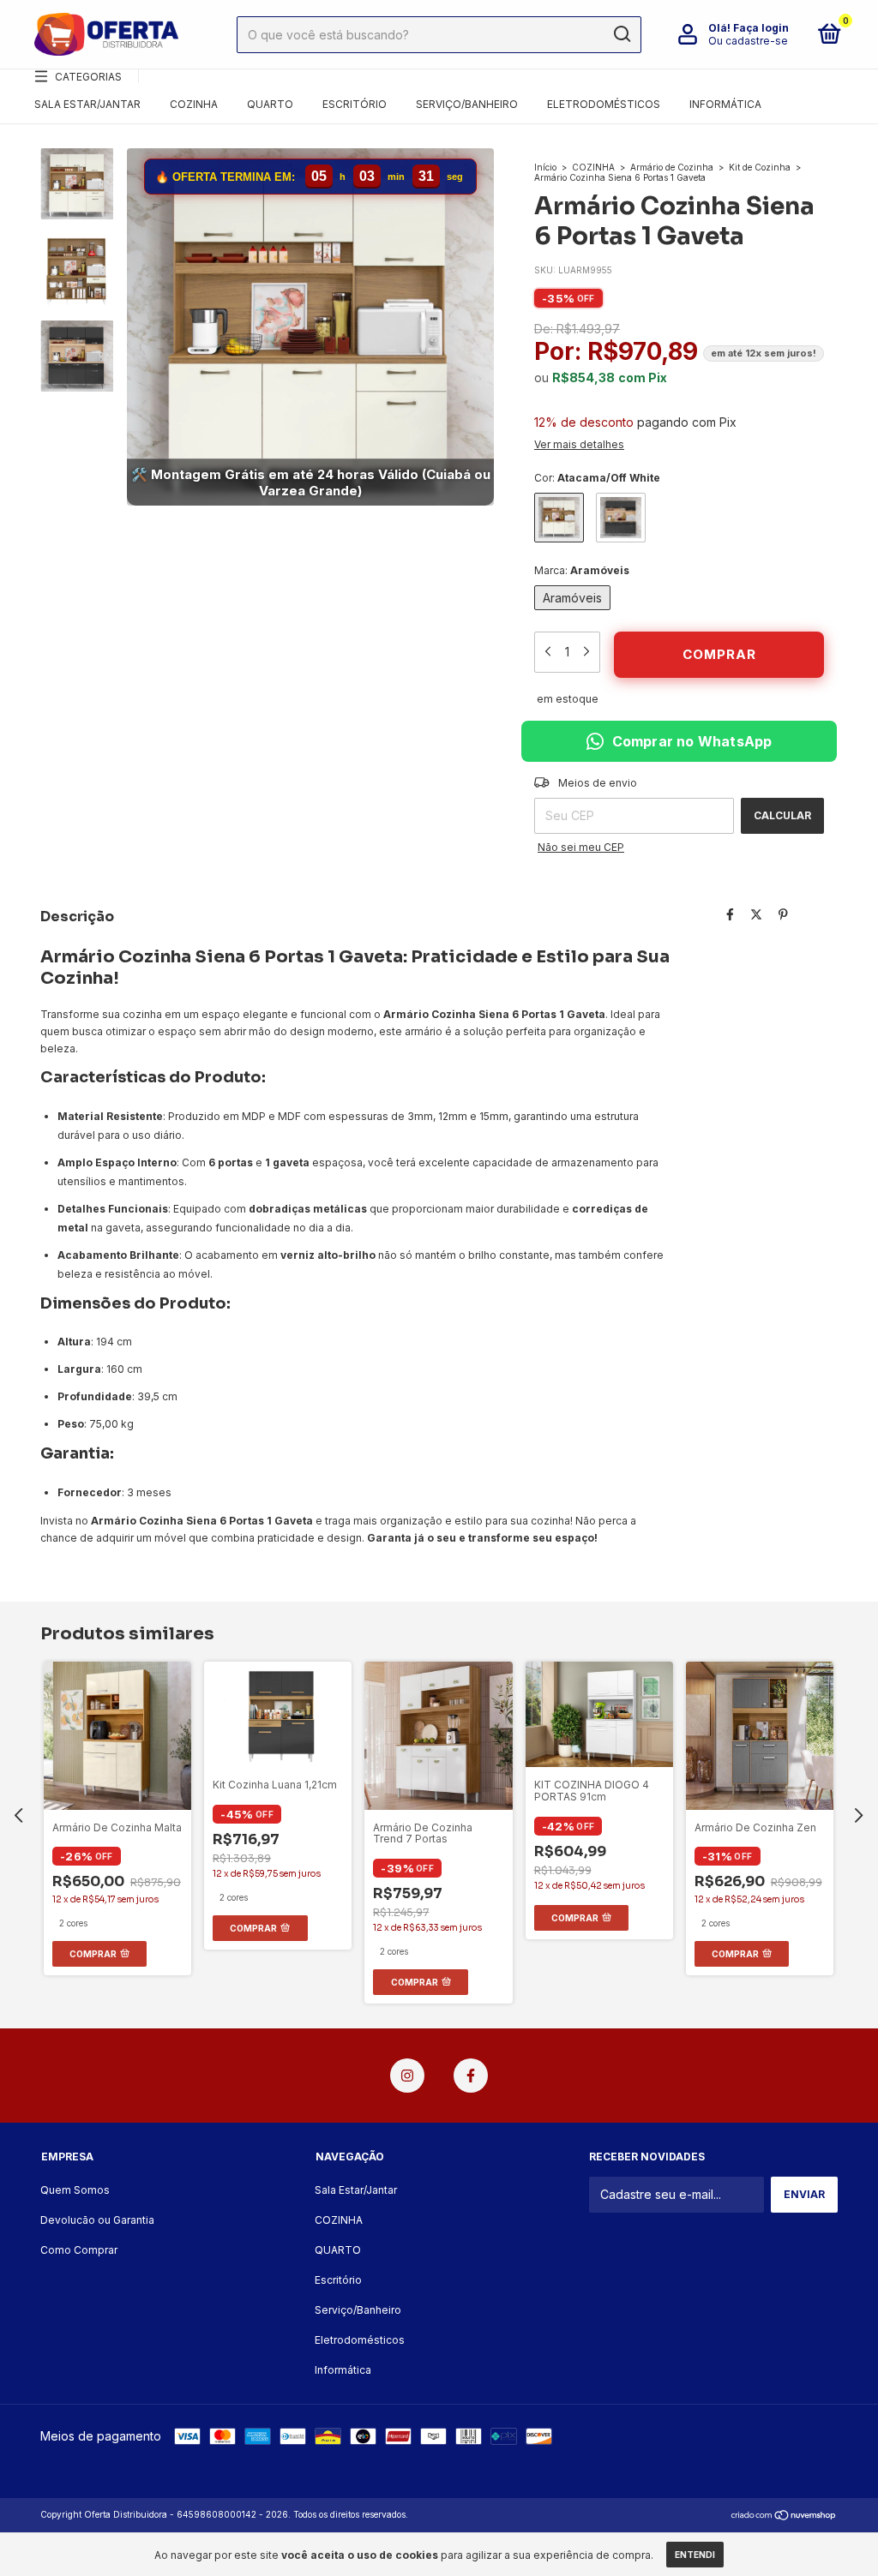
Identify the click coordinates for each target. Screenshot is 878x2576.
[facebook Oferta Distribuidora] (471, 2076)
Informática (725, 104)
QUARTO (270, 104)
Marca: (582, 570)
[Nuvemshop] (784, 2516)
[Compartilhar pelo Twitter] (756, 915)
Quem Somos (75, 2190)
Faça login (761, 28)
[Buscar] (621, 34)
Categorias (88, 77)
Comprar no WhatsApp (692, 741)
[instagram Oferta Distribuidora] (407, 2076)
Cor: (597, 478)
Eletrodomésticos (604, 104)
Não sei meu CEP (581, 847)
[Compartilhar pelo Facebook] (730, 915)
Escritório (355, 104)
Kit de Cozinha (760, 167)
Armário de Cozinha (672, 167)
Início (545, 167)
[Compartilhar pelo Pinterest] (783, 915)
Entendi (695, 2555)
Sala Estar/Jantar (87, 104)
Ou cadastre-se (748, 41)
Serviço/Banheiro (467, 104)
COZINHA (194, 104)
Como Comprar (79, 2250)
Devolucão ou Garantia (97, 2220)
